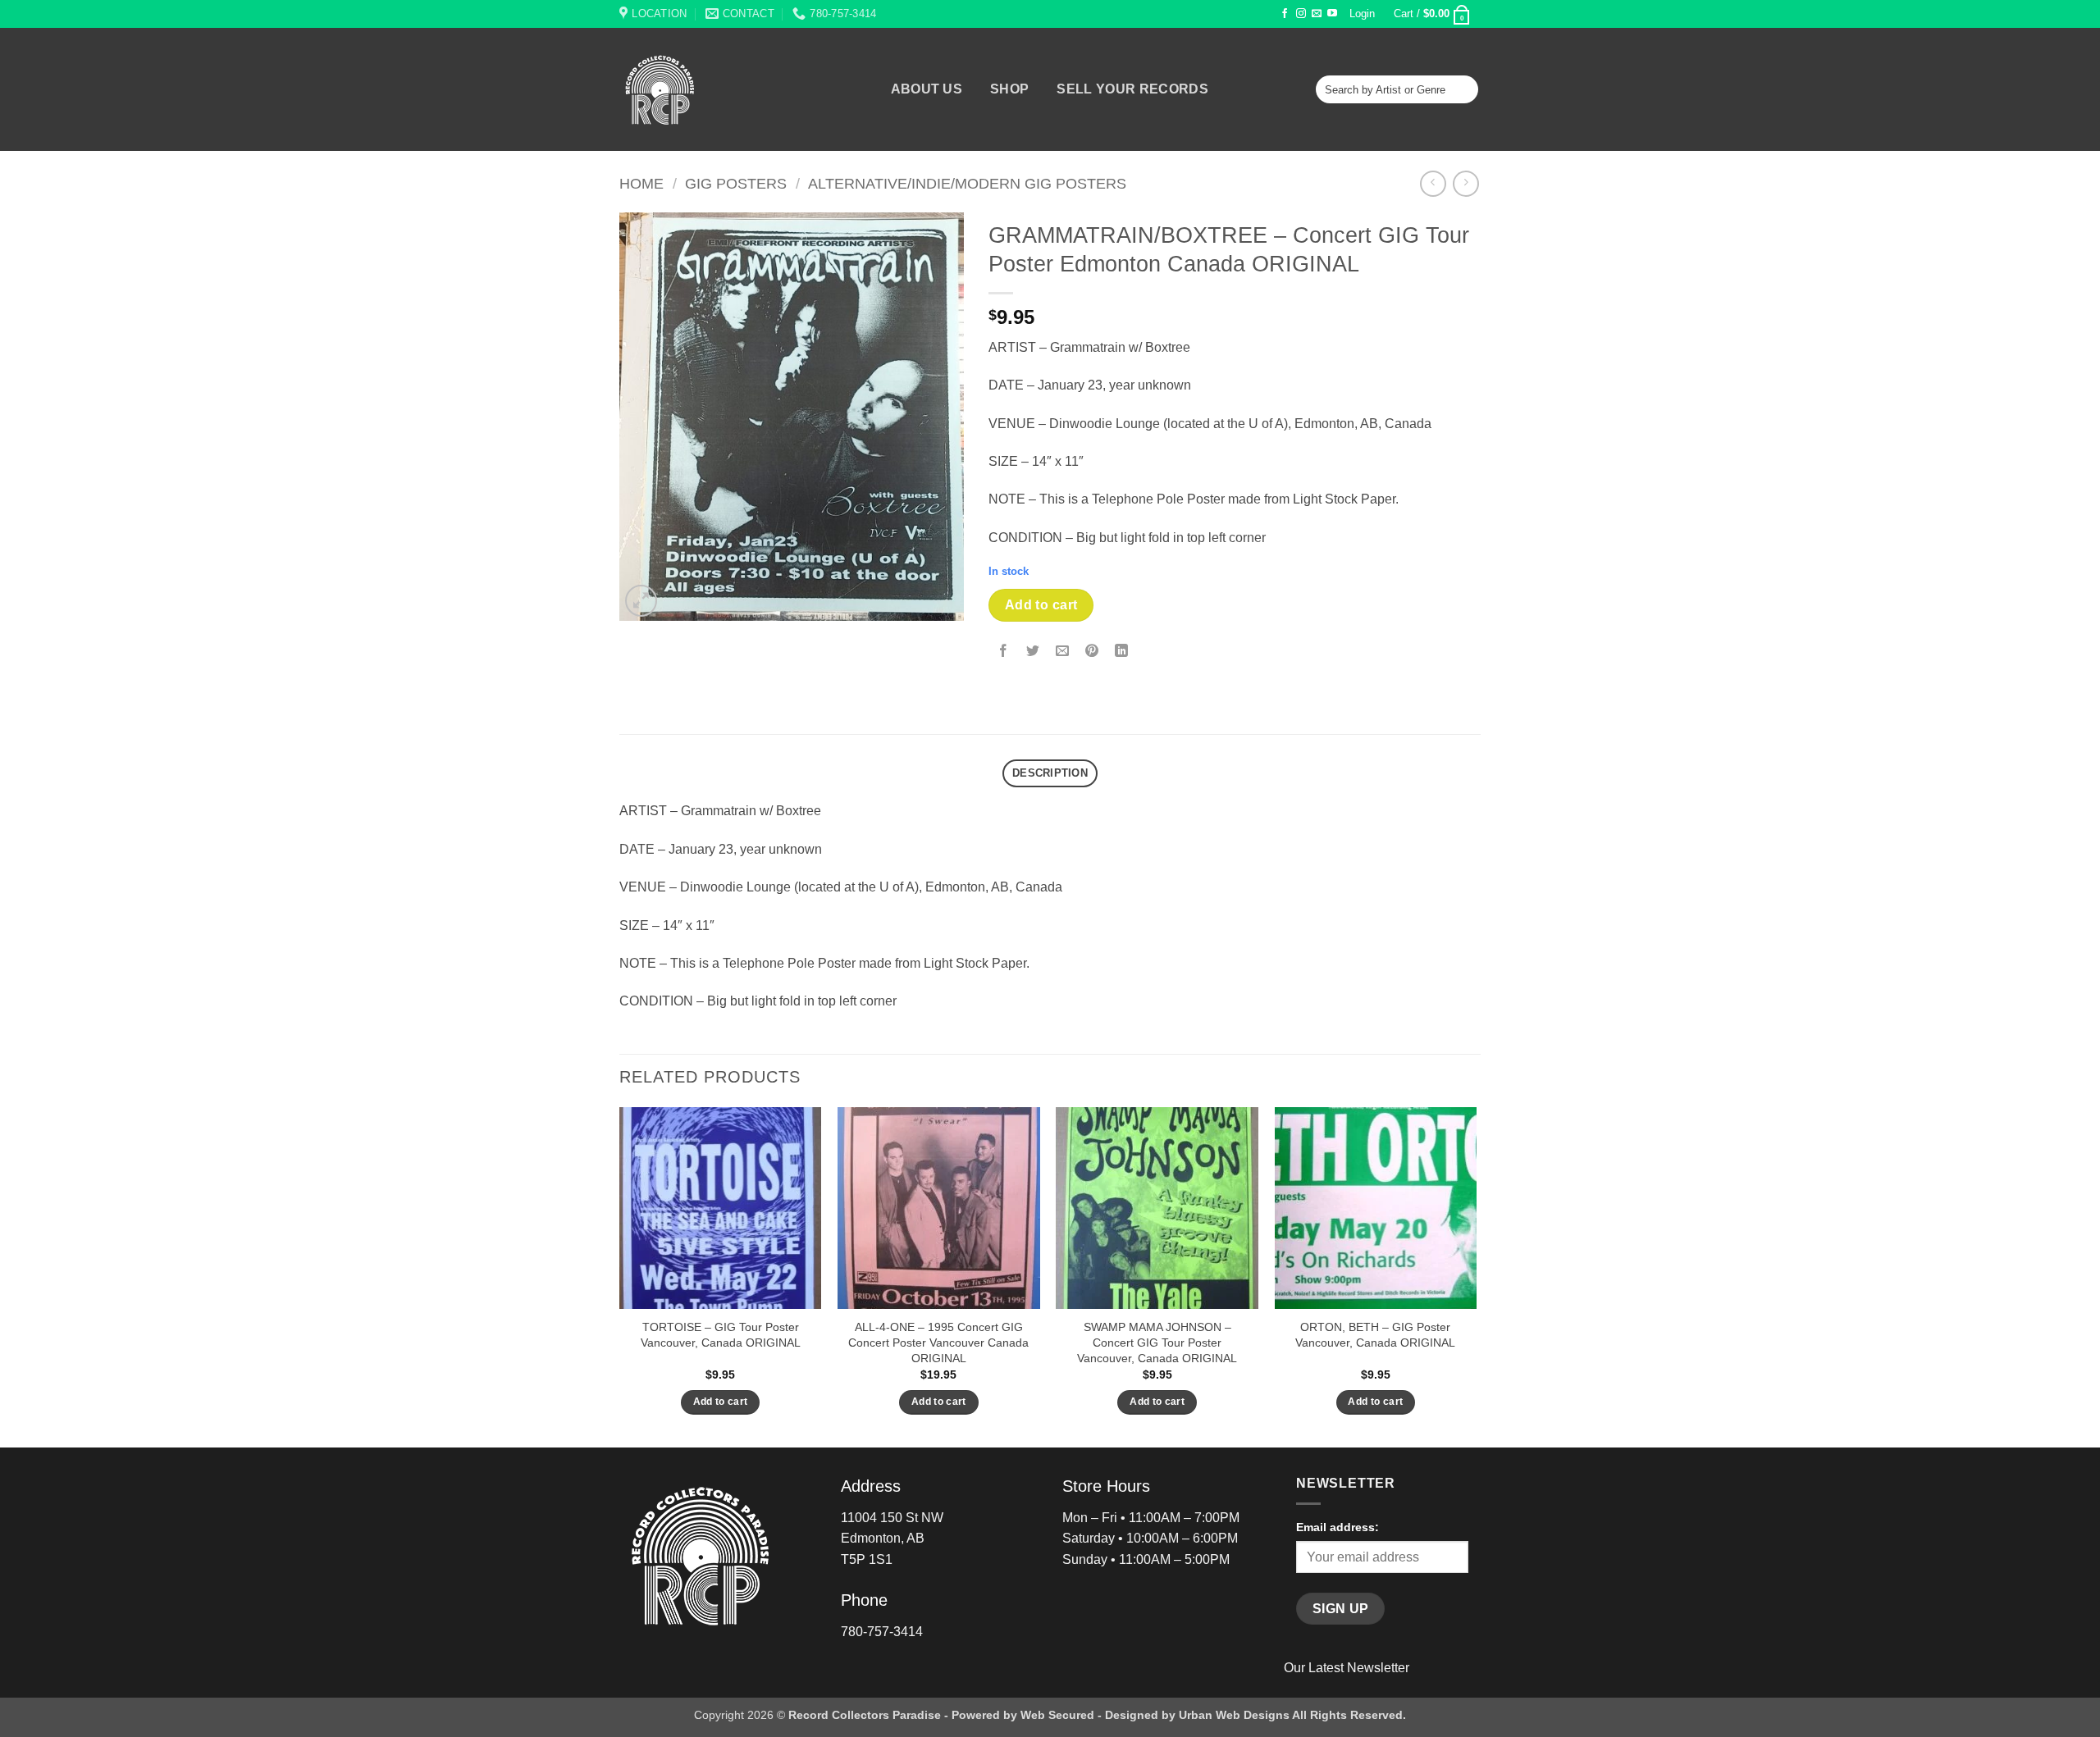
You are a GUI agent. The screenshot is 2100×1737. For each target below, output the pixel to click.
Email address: (1338, 1527)
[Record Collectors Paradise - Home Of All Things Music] (689, 89)
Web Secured (1057, 1715)
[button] (1363, 14)
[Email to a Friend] (1063, 652)
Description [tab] (1050, 773)
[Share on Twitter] (1033, 652)
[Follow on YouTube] (1332, 14)
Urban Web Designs (1234, 1715)
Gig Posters (736, 183)
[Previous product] (1465, 183)
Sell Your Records (1132, 89)
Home (641, 183)
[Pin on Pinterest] (1092, 652)
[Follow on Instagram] (1301, 14)
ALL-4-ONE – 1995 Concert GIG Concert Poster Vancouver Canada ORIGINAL (938, 1342)
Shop (1009, 89)
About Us (927, 89)
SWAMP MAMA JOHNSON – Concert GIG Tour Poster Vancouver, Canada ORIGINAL (1157, 1342)
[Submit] (1463, 89)
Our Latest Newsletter (1347, 1668)
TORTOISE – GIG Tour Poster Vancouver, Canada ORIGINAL (721, 1335)
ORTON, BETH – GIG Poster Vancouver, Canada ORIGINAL (1375, 1335)
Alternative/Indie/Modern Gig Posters (967, 183)
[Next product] (1433, 183)
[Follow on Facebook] (1285, 14)
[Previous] (620, 1276)
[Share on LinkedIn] (1122, 652)
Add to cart (1041, 605)
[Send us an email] (1317, 14)
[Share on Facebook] (1004, 652)
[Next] (1476, 1276)
